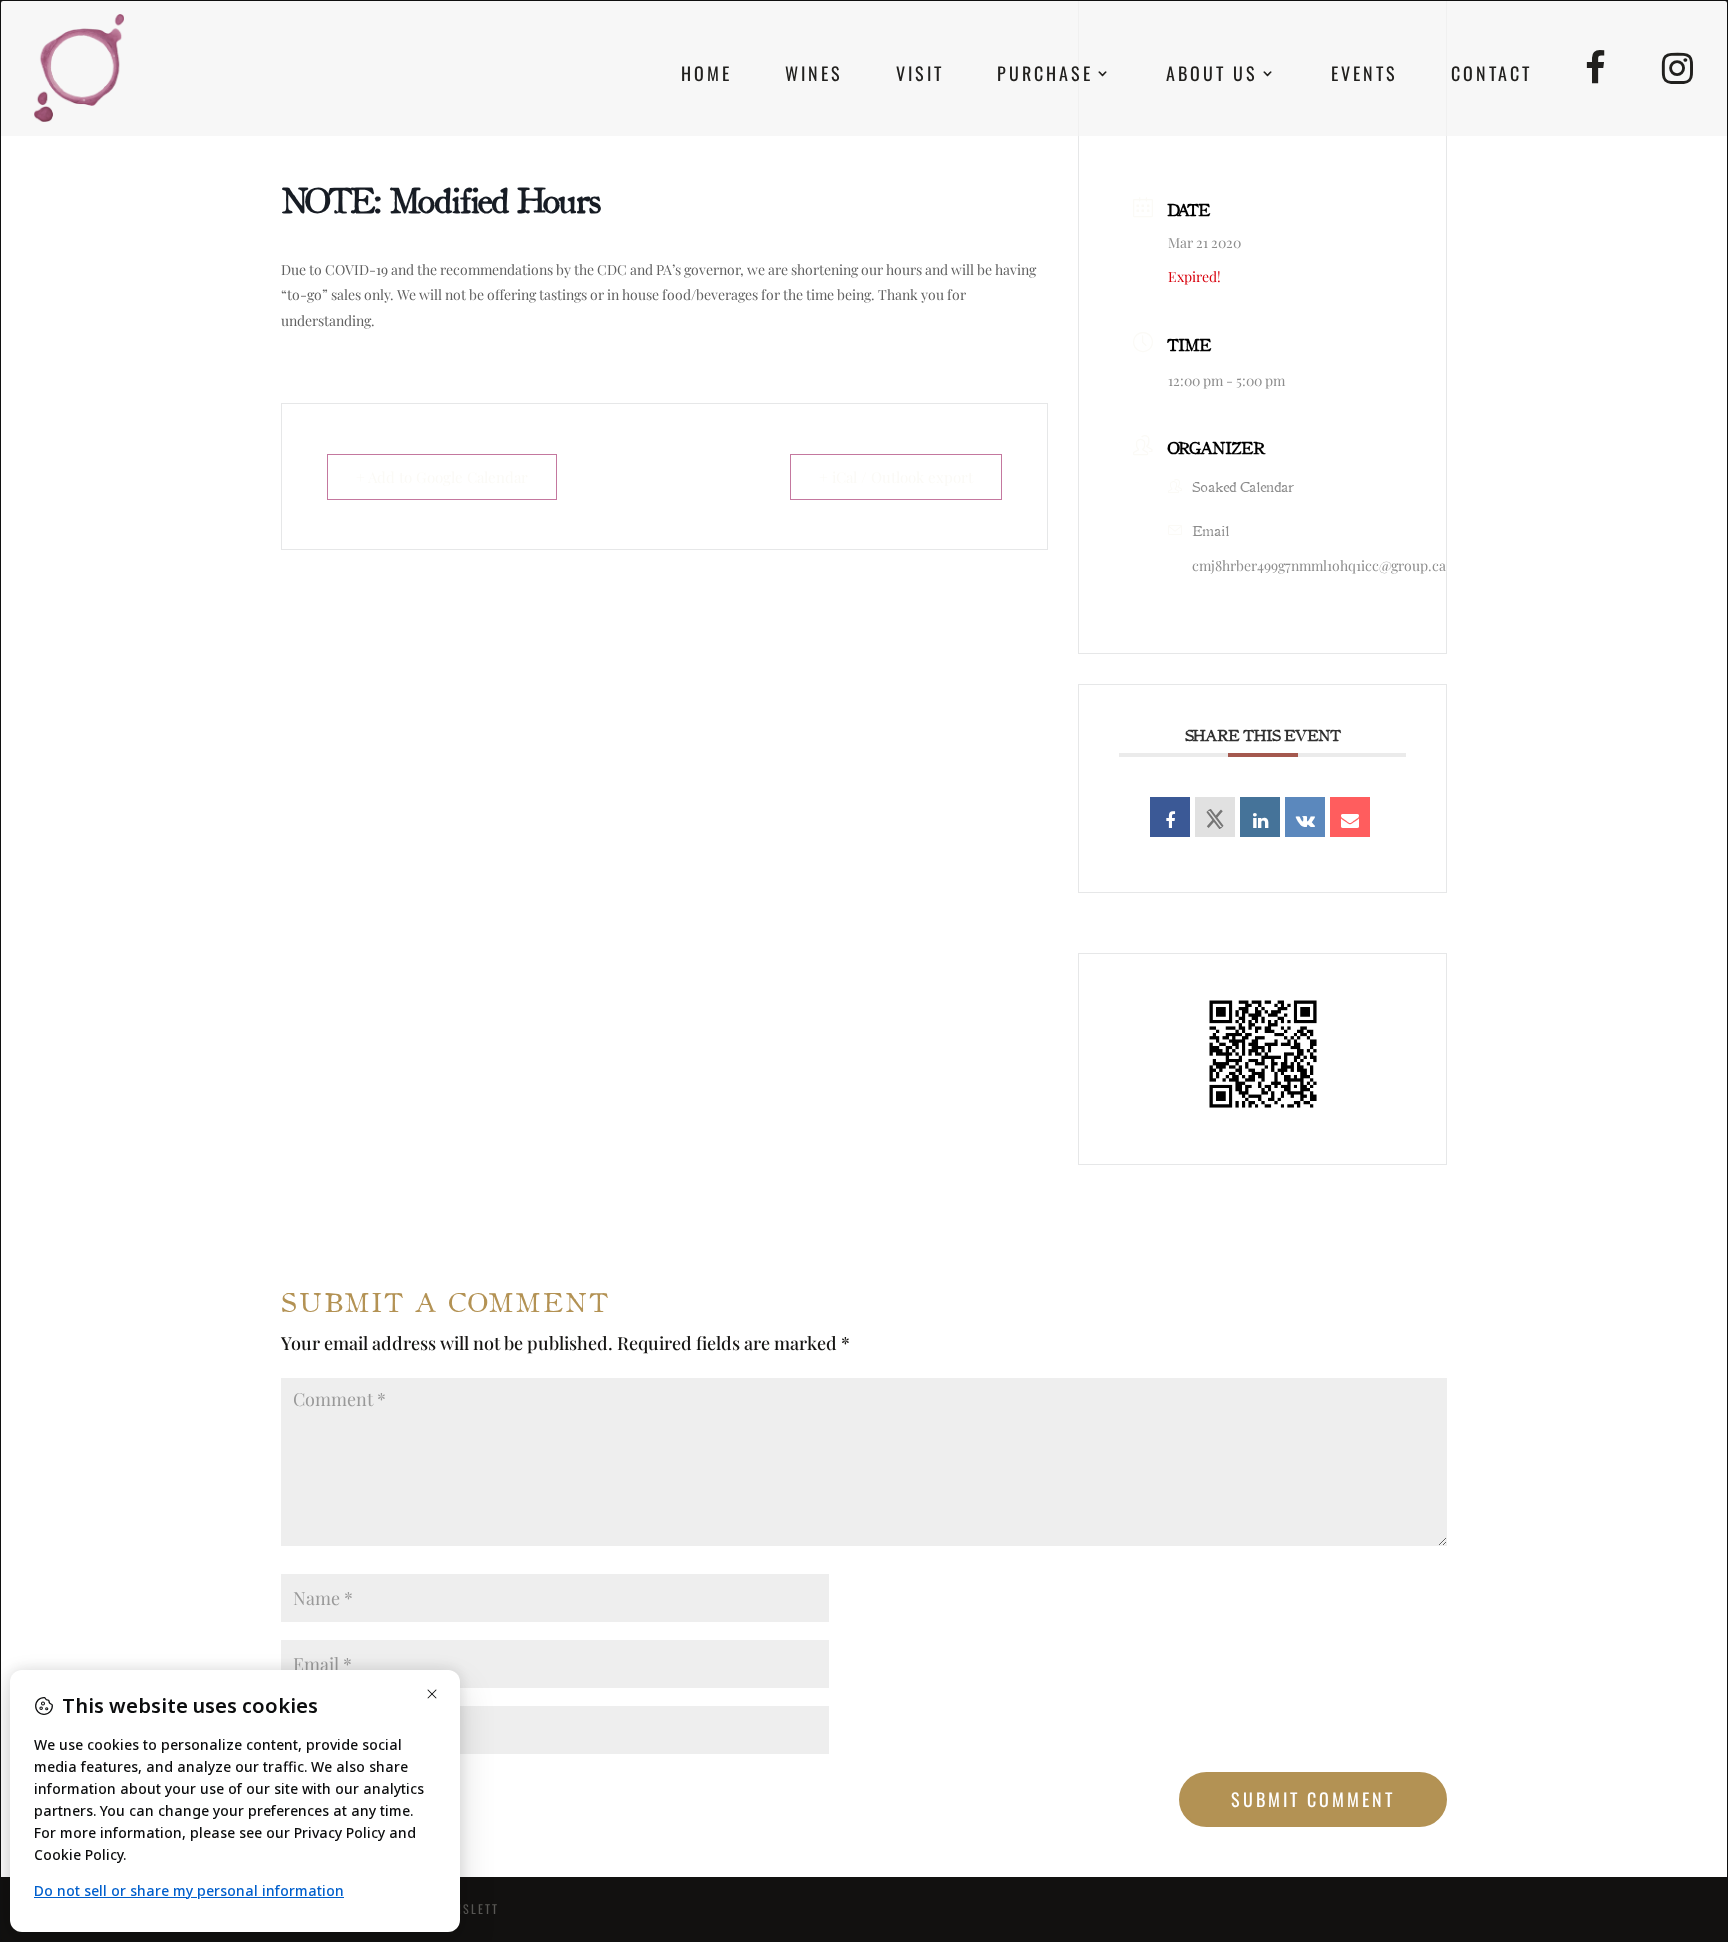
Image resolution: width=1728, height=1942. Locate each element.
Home (706, 76)
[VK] (1305, 817)
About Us (1212, 76)
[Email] (1350, 817)
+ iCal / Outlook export (896, 477)
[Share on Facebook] (1170, 817)
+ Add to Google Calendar (442, 477)
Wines (814, 76)
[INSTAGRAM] (1679, 93)
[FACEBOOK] (1597, 93)
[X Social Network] (1215, 817)
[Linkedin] (1260, 817)
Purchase (1045, 76)
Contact (1491, 76)
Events (1364, 76)
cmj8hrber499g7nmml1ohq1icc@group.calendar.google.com (1376, 565)
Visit (920, 76)
